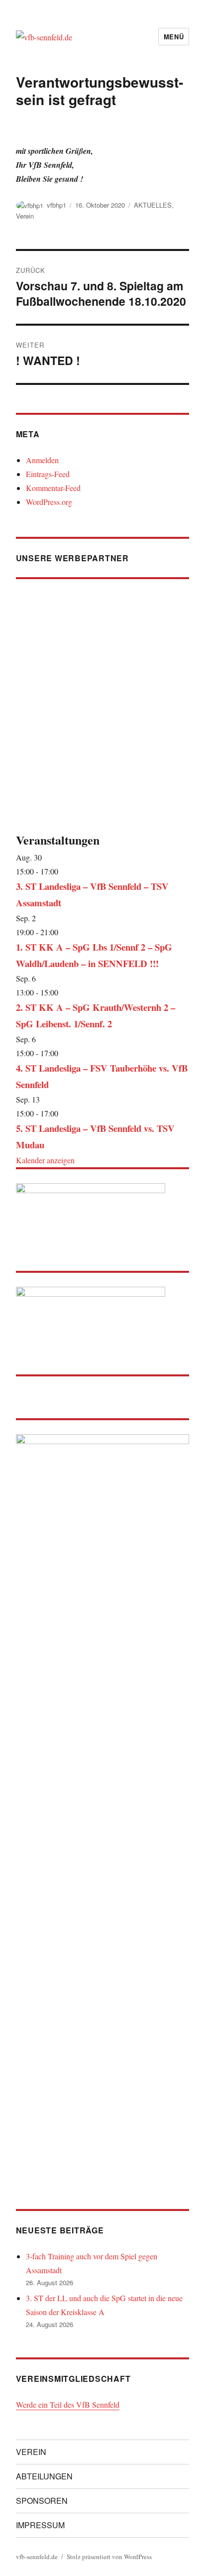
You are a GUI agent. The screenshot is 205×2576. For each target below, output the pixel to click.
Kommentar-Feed (53, 488)
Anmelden (42, 460)
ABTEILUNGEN (44, 2476)
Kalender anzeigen (45, 1160)
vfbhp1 (56, 205)
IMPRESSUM (40, 2525)
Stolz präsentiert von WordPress (109, 2557)
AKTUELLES (153, 205)
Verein (25, 216)
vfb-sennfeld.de (37, 2557)
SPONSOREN (42, 2501)
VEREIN (31, 2452)
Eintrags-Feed (48, 474)
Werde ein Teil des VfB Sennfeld (68, 2404)
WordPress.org (49, 502)
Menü (174, 37)
